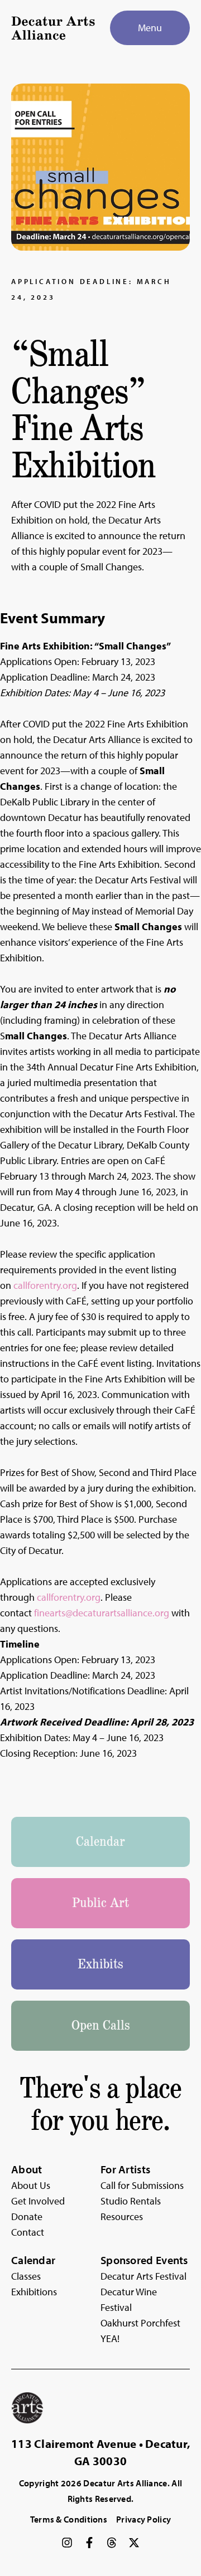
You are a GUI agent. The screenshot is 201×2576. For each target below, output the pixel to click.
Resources (122, 2216)
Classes (26, 2276)
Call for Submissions (142, 2185)
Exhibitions (34, 2292)
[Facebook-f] (89, 2543)
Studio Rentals (131, 2201)
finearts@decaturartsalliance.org (102, 1613)
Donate (27, 2216)
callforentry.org (45, 1285)
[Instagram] (67, 2543)
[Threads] (112, 2543)
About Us (31, 2185)
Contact (28, 2232)
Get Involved (38, 2201)
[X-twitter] (134, 2543)
